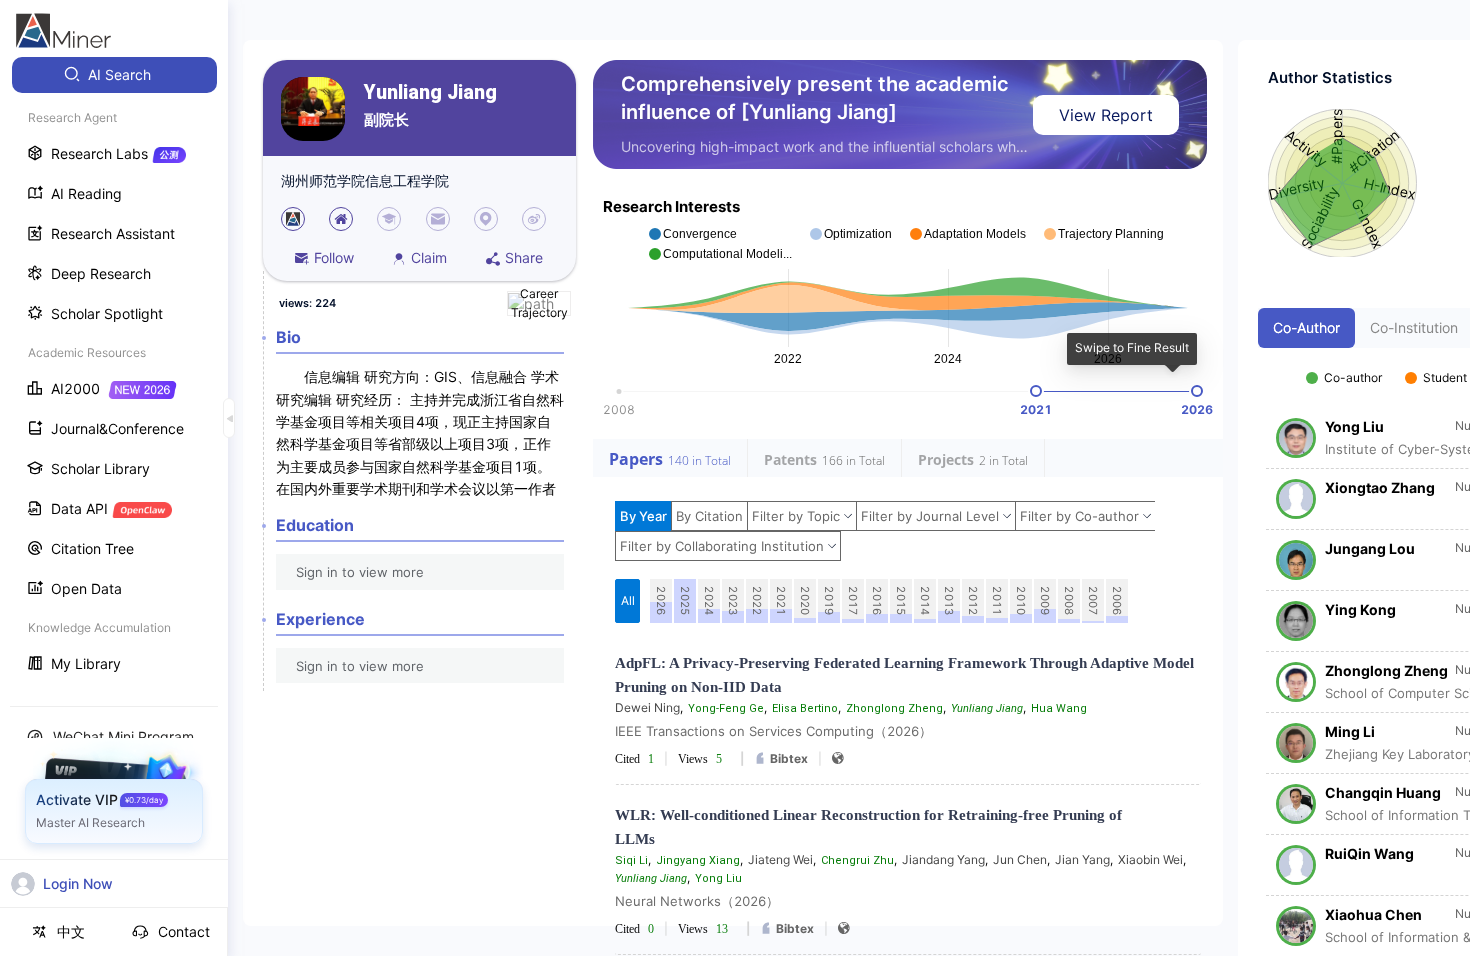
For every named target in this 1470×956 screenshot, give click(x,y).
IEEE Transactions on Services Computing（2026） (773, 731)
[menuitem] (114, 75)
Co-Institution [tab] (1414, 327)
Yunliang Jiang (430, 92)
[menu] (114, 371)
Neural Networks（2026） (697, 901)
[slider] (1036, 391)
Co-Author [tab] (1306, 327)
